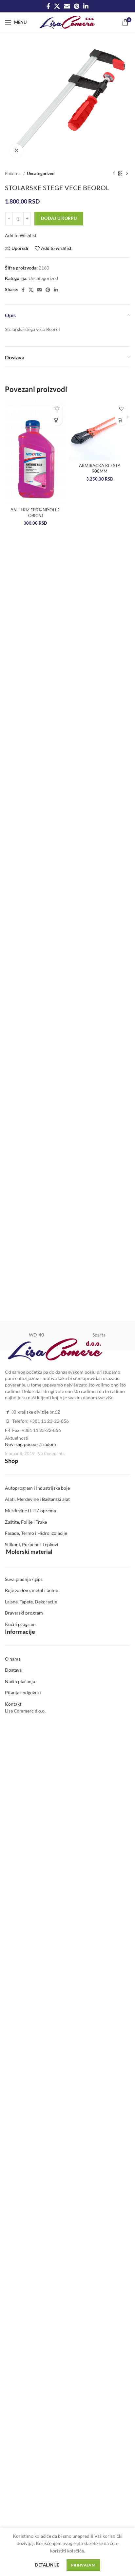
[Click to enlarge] (16, 151)
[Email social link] (67, 6)
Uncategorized (41, 173)
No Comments (51, 1454)
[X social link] (57, 6)
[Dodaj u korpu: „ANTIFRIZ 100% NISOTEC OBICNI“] (57, 420)
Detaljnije (47, 2565)
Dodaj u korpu (59, 218)
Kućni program (20, 1624)
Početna (13, 173)
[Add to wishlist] (57, 409)
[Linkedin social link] (86, 6)
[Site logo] (68, 22)
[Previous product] (114, 174)
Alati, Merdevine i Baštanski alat (37, 1499)
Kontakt (13, 1704)
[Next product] (127, 174)
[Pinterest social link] (77, 6)
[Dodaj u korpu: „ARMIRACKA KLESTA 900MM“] (121, 420)
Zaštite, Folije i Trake (26, 1522)
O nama (13, 1659)
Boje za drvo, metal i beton (32, 1590)
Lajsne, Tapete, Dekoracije (31, 1602)
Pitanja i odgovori (23, 1692)
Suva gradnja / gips (24, 1579)
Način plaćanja (20, 1681)
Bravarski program (24, 1613)
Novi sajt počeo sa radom (30, 1444)
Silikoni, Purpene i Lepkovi (32, 1544)
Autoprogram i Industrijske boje (37, 1488)
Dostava (13, 1670)
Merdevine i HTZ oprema (30, 1510)
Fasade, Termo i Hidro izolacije (36, 1533)
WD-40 (36, 1335)
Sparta (99, 1335)
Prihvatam (83, 2565)
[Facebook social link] (48, 6)
